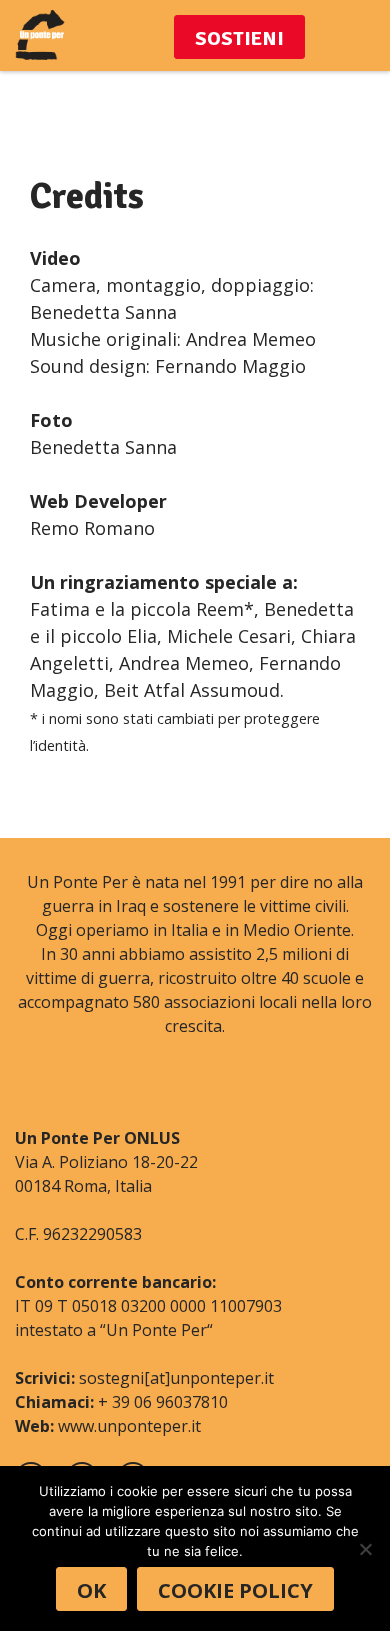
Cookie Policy (235, 1590)
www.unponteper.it (129, 1426)
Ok (91, 1590)
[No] (365, 1549)
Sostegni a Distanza (40, 35)
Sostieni (239, 38)
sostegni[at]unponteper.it (176, 1378)
